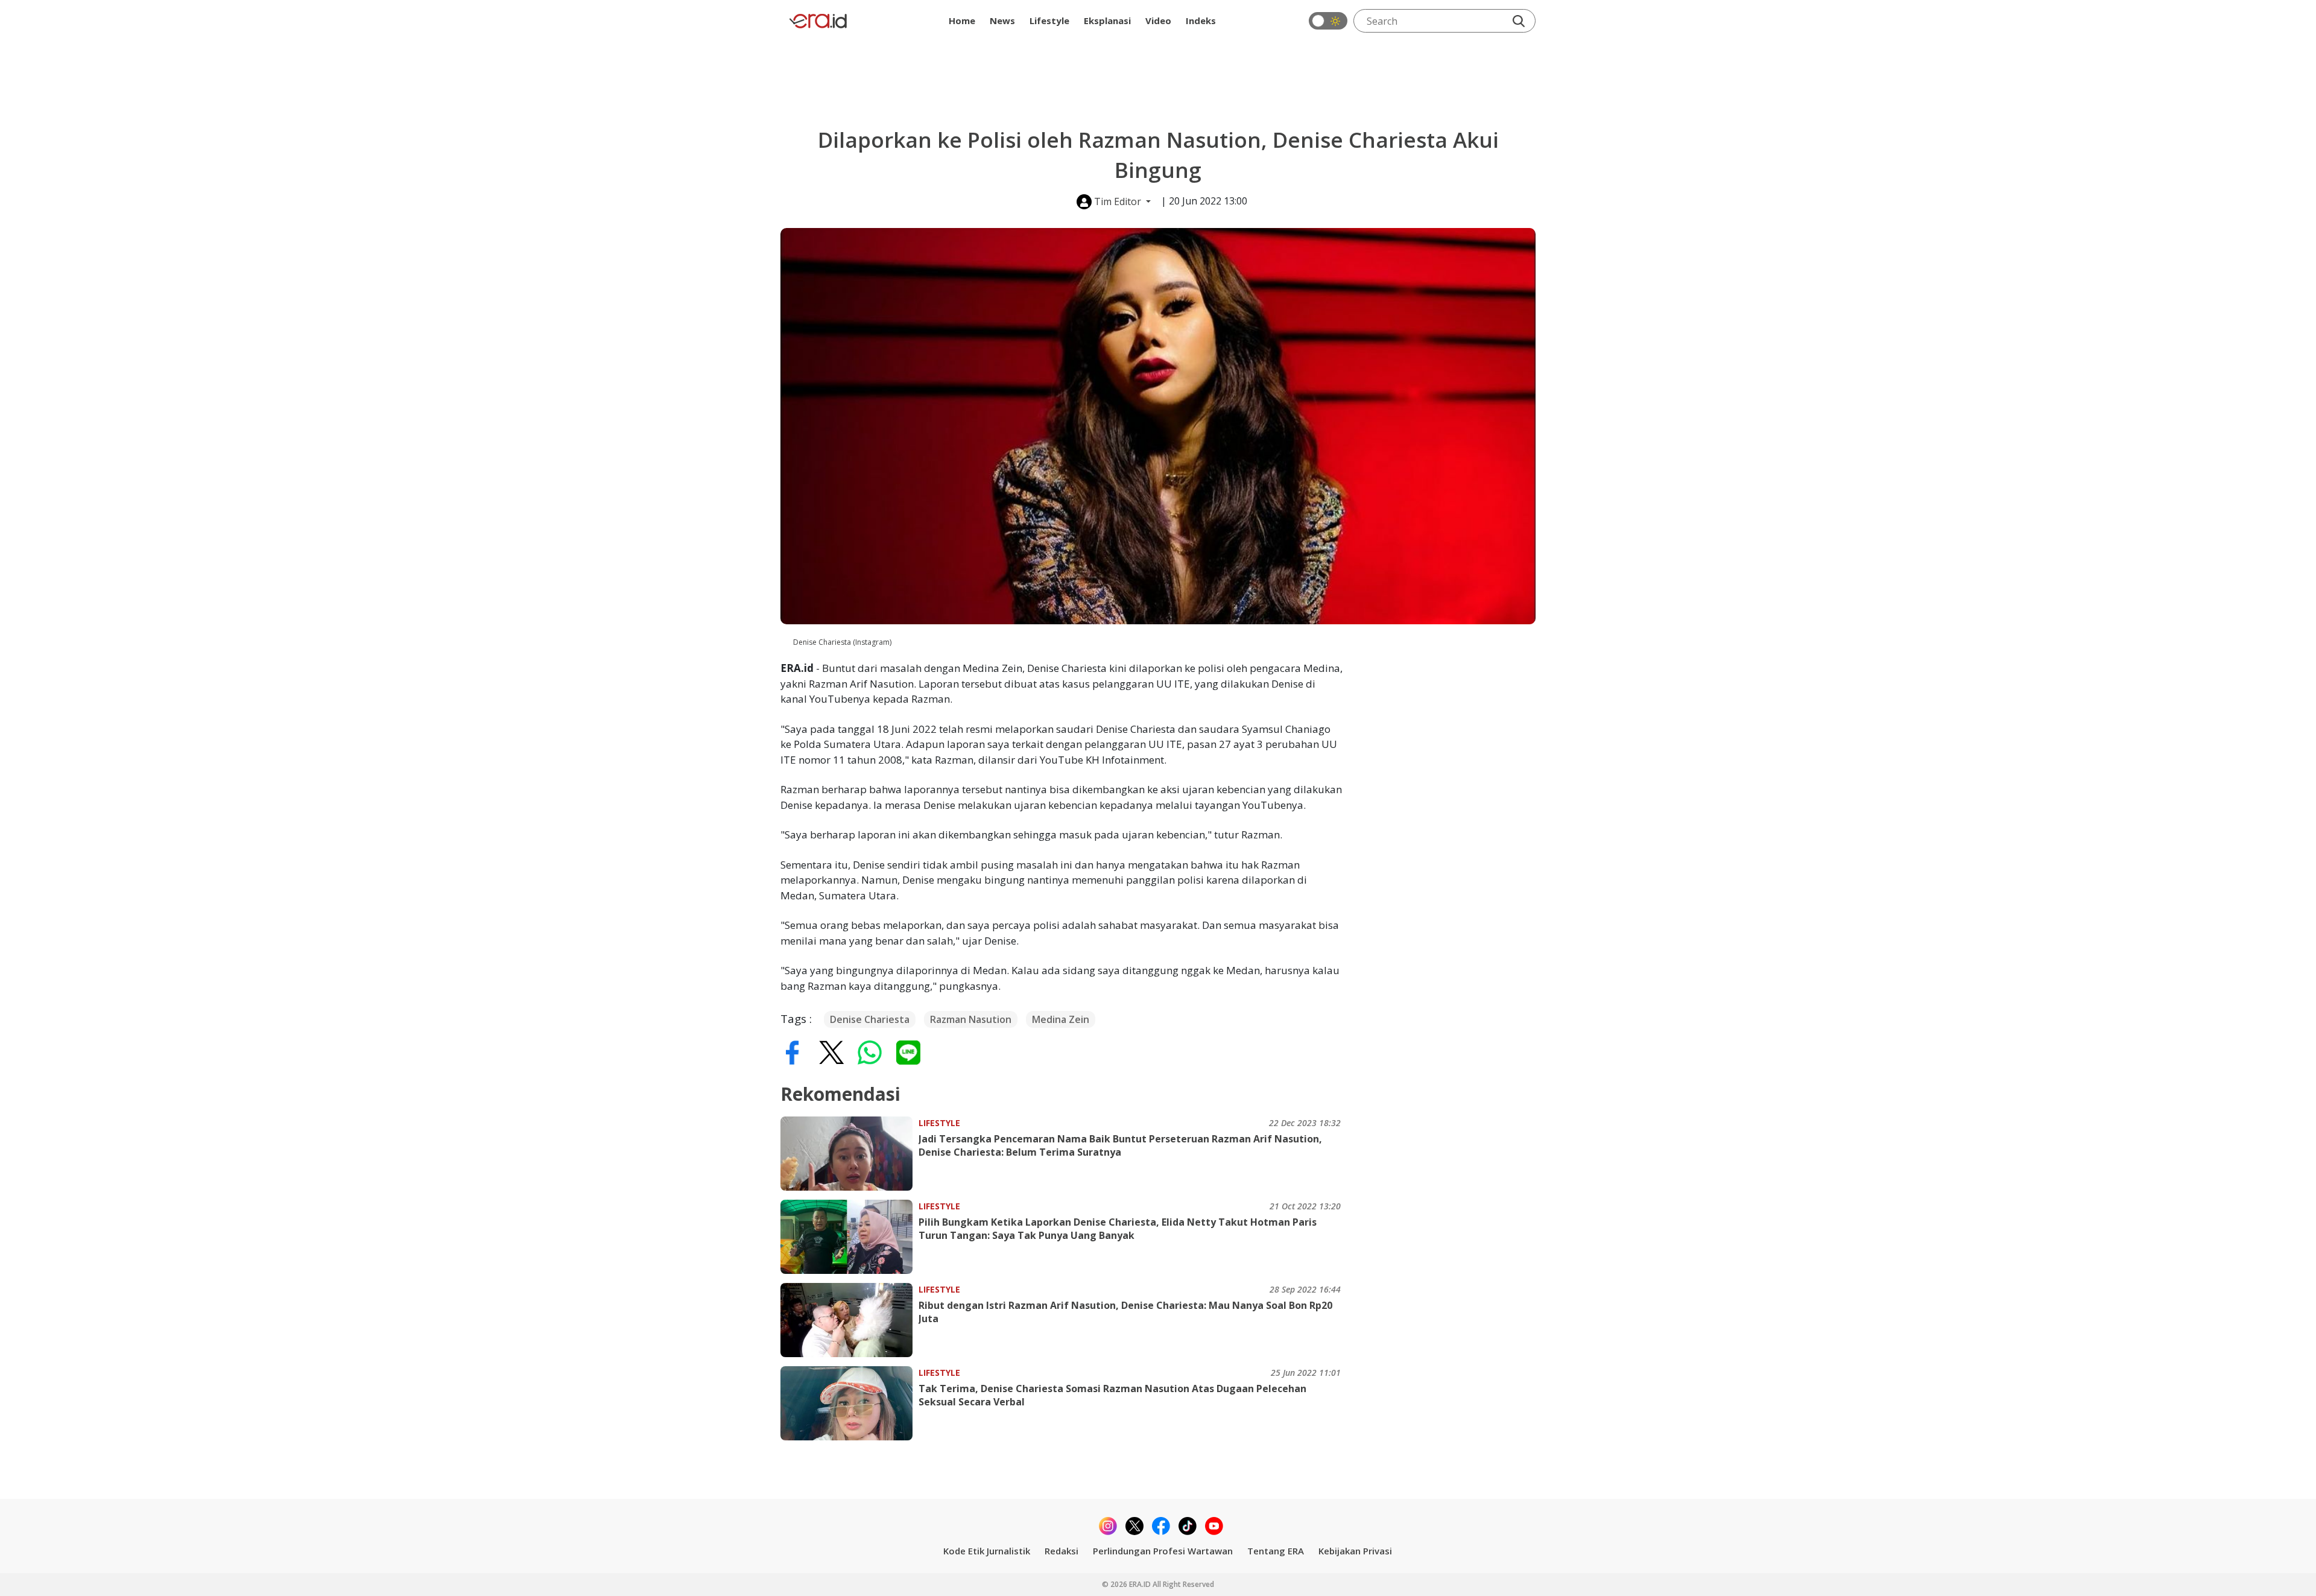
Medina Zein (1061, 1019)
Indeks (1201, 21)
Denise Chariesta (870, 1019)
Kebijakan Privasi (1355, 1551)
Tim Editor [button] (1118, 201)
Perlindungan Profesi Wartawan (1163, 1551)
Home (962, 21)
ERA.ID (1141, 1584)
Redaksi (1061, 1551)
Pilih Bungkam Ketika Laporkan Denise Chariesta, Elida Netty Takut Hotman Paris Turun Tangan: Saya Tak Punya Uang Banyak (1118, 1229)
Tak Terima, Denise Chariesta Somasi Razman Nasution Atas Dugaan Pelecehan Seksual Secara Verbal (1112, 1395)
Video (1158, 21)
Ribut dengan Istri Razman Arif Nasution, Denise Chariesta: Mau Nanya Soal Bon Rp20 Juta (1125, 1312)
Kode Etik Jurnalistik (987, 1551)
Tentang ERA (1276, 1551)
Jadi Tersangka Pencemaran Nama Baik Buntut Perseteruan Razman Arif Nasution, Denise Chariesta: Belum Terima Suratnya (1120, 1145)
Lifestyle (1049, 21)
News (1002, 21)
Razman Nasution (971, 1019)
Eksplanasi (1107, 21)
